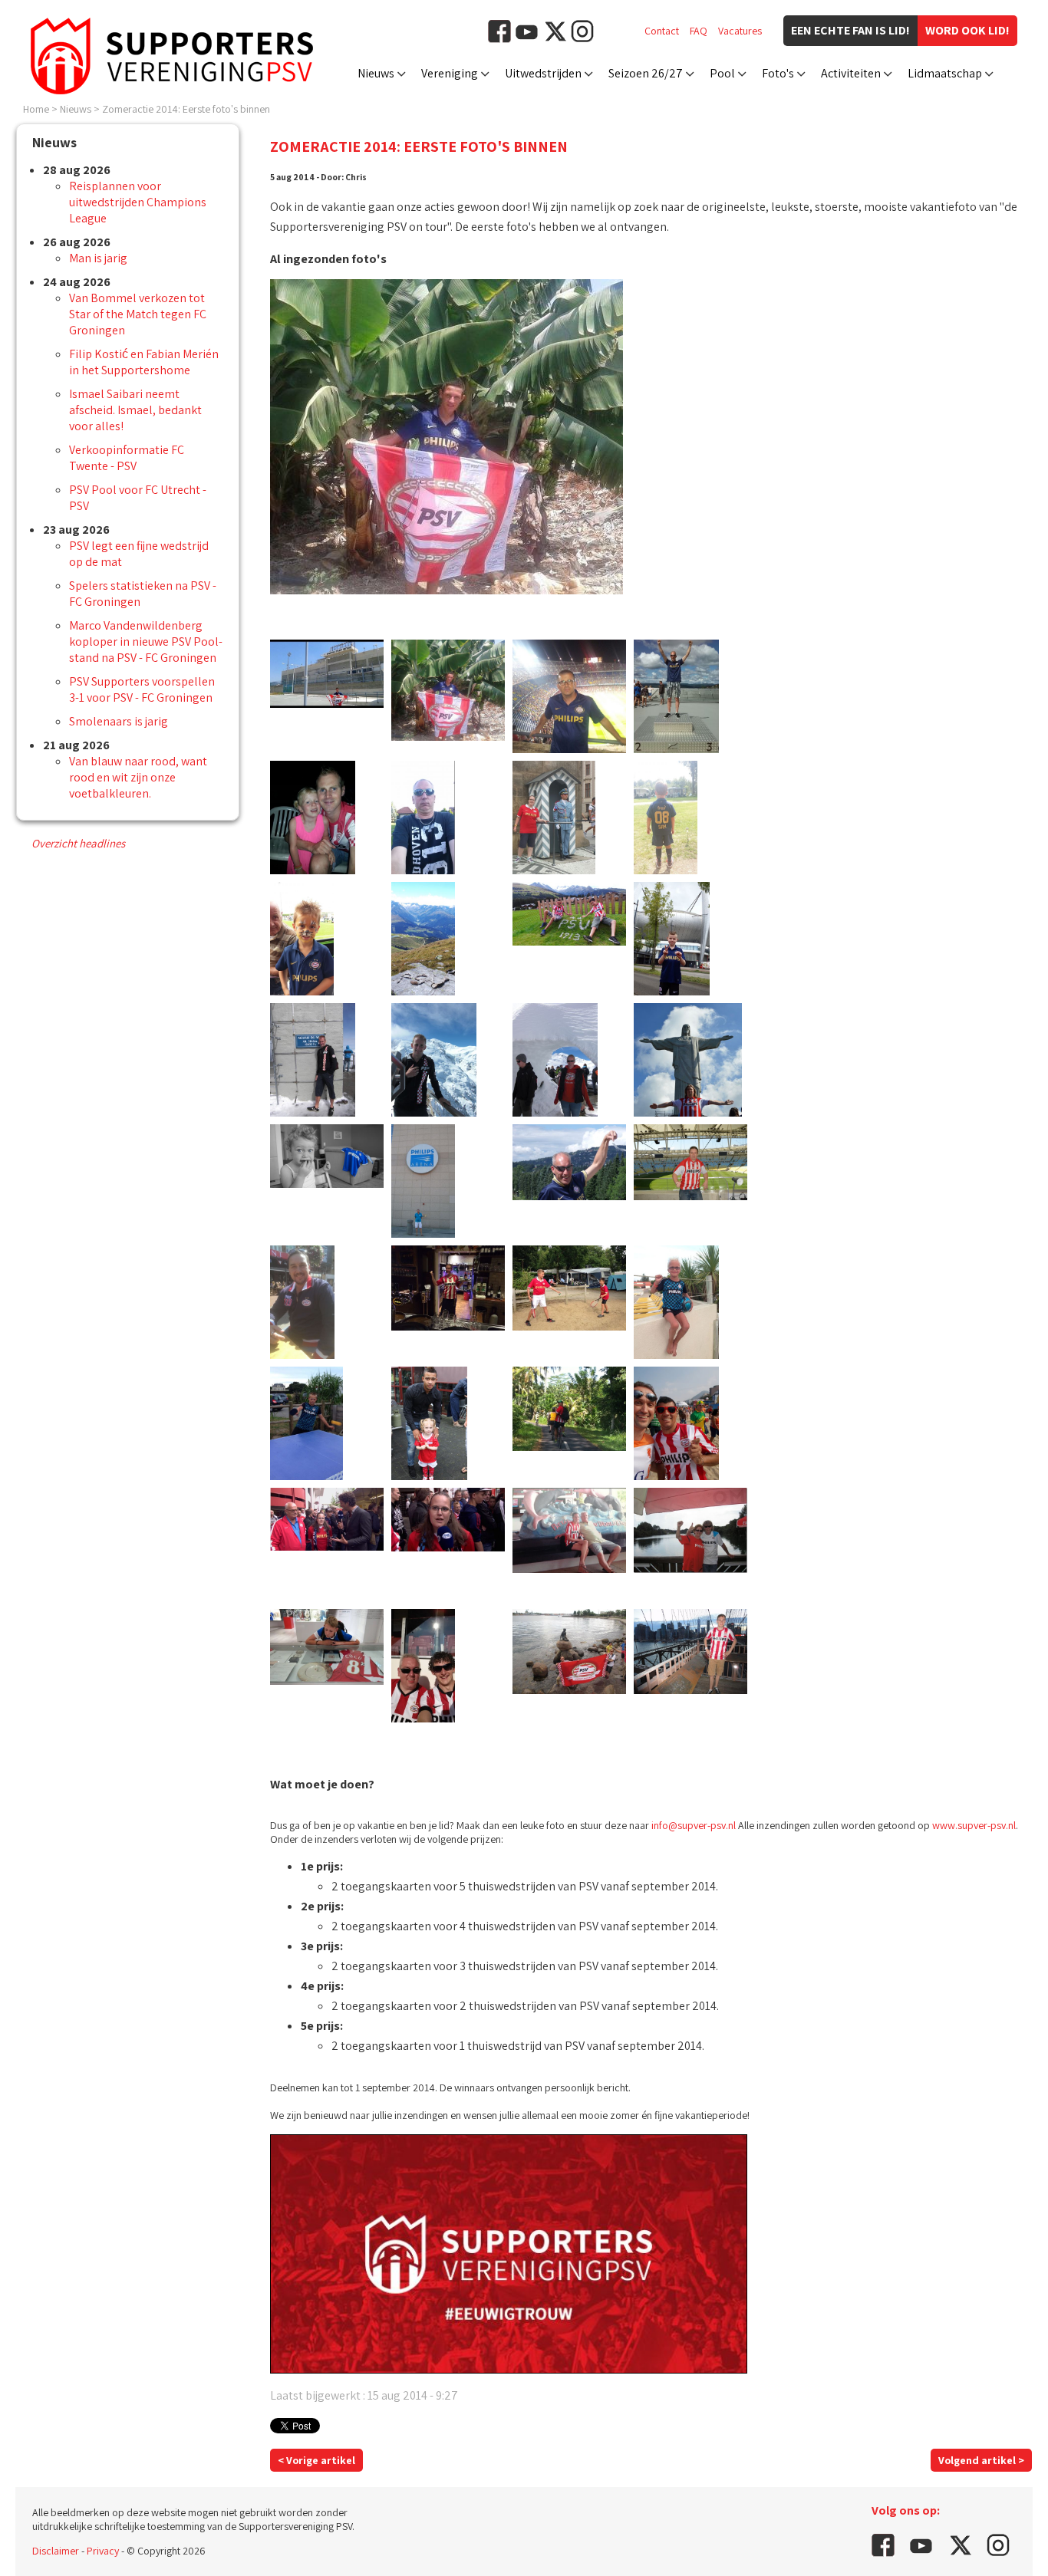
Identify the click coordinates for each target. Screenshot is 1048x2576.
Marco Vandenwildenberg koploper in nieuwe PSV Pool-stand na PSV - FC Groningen (146, 642)
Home (36, 109)
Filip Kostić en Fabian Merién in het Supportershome (144, 362)
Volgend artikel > (981, 2460)
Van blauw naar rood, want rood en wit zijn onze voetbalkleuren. (138, 777)
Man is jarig (98, 258)
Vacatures (740, 31)
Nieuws (376, 73)
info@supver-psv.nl (694, 1825)
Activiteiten (851, 73)
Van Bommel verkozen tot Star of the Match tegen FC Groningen (138, 314)
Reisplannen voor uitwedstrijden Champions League (138, 202)
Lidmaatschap (945, 73)
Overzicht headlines (78, 843)
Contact (662, 31)
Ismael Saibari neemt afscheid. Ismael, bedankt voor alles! (135, 410)
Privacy (103, 2551)
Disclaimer (56, 2551)
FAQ (699, 31)
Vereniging (450, 73)
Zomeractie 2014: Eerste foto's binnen (186, 109)
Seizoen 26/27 (646, 73)
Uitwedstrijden (543, 73)
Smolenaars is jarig (119, 721)
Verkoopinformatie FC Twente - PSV (127, 458)
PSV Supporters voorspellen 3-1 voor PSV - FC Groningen (142, 689)
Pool (722, 73)
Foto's (778, 73)
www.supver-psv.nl (974, 1825)
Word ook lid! (967, 30)
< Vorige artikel (316, 2460)
